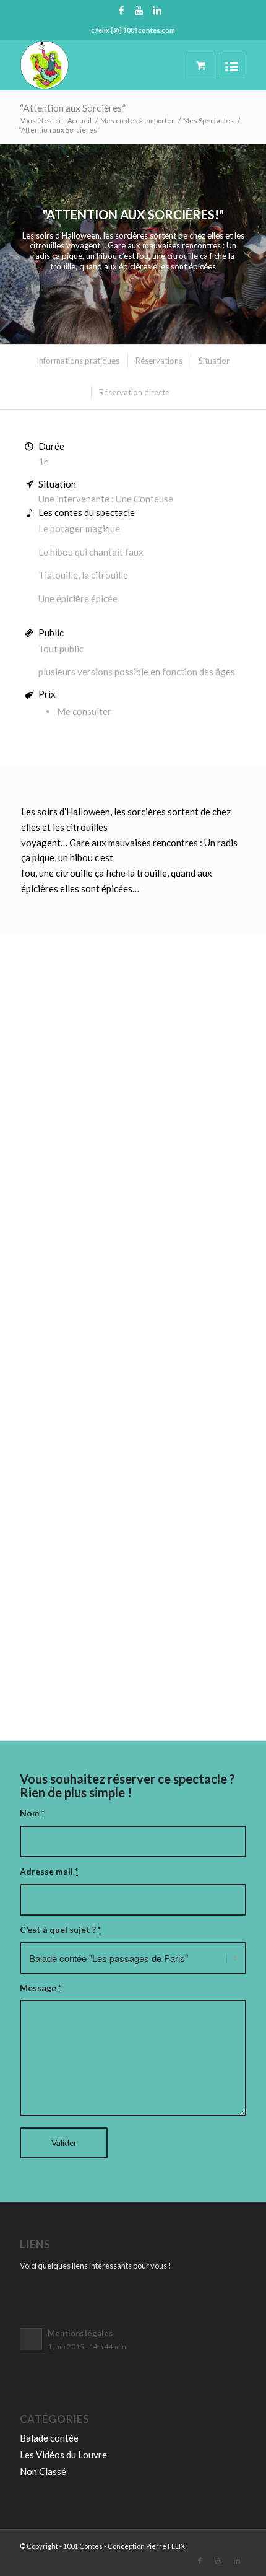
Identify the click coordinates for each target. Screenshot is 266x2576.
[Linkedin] (157, 10)
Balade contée (49, 2438)
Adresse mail (49, 1871)
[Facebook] (121, 10)
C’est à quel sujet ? (60, 1930)
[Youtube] (139, 10)
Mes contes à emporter (137, 120)
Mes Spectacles (208, 120)
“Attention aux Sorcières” (73, 107)
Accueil (79, 120)
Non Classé (43, 2471)
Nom (32, 1813)
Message (41, 1988)
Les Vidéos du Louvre (63, 2455)
